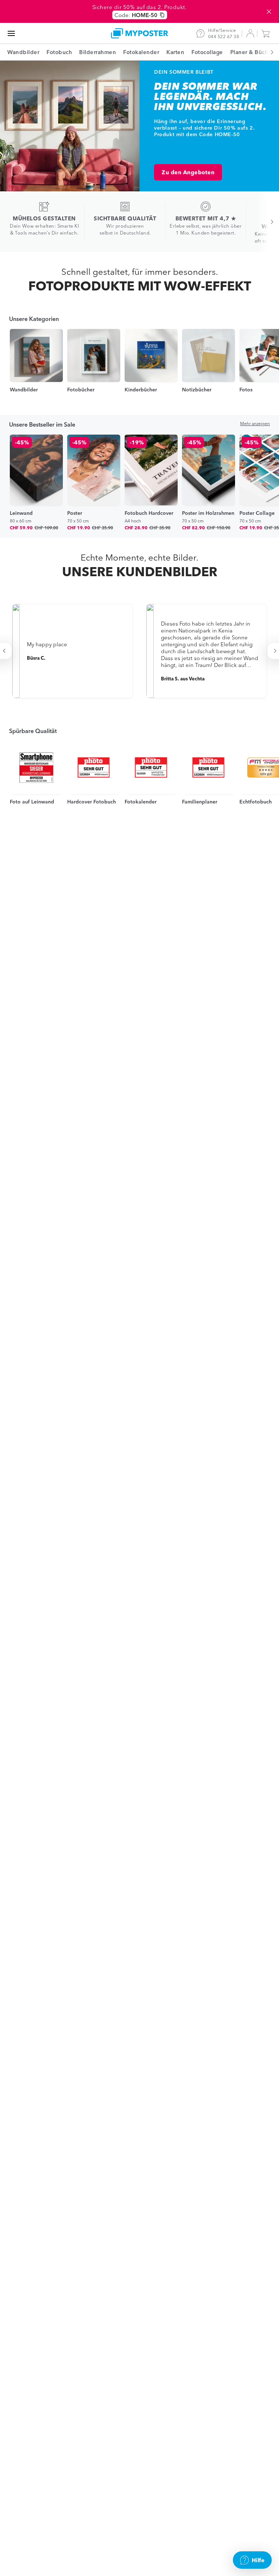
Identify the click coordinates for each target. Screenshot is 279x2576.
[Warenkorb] (267, 33)
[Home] (139, 33)
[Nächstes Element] (268, 52)
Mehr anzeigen (255, 424)
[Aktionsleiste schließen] (269, 12)
